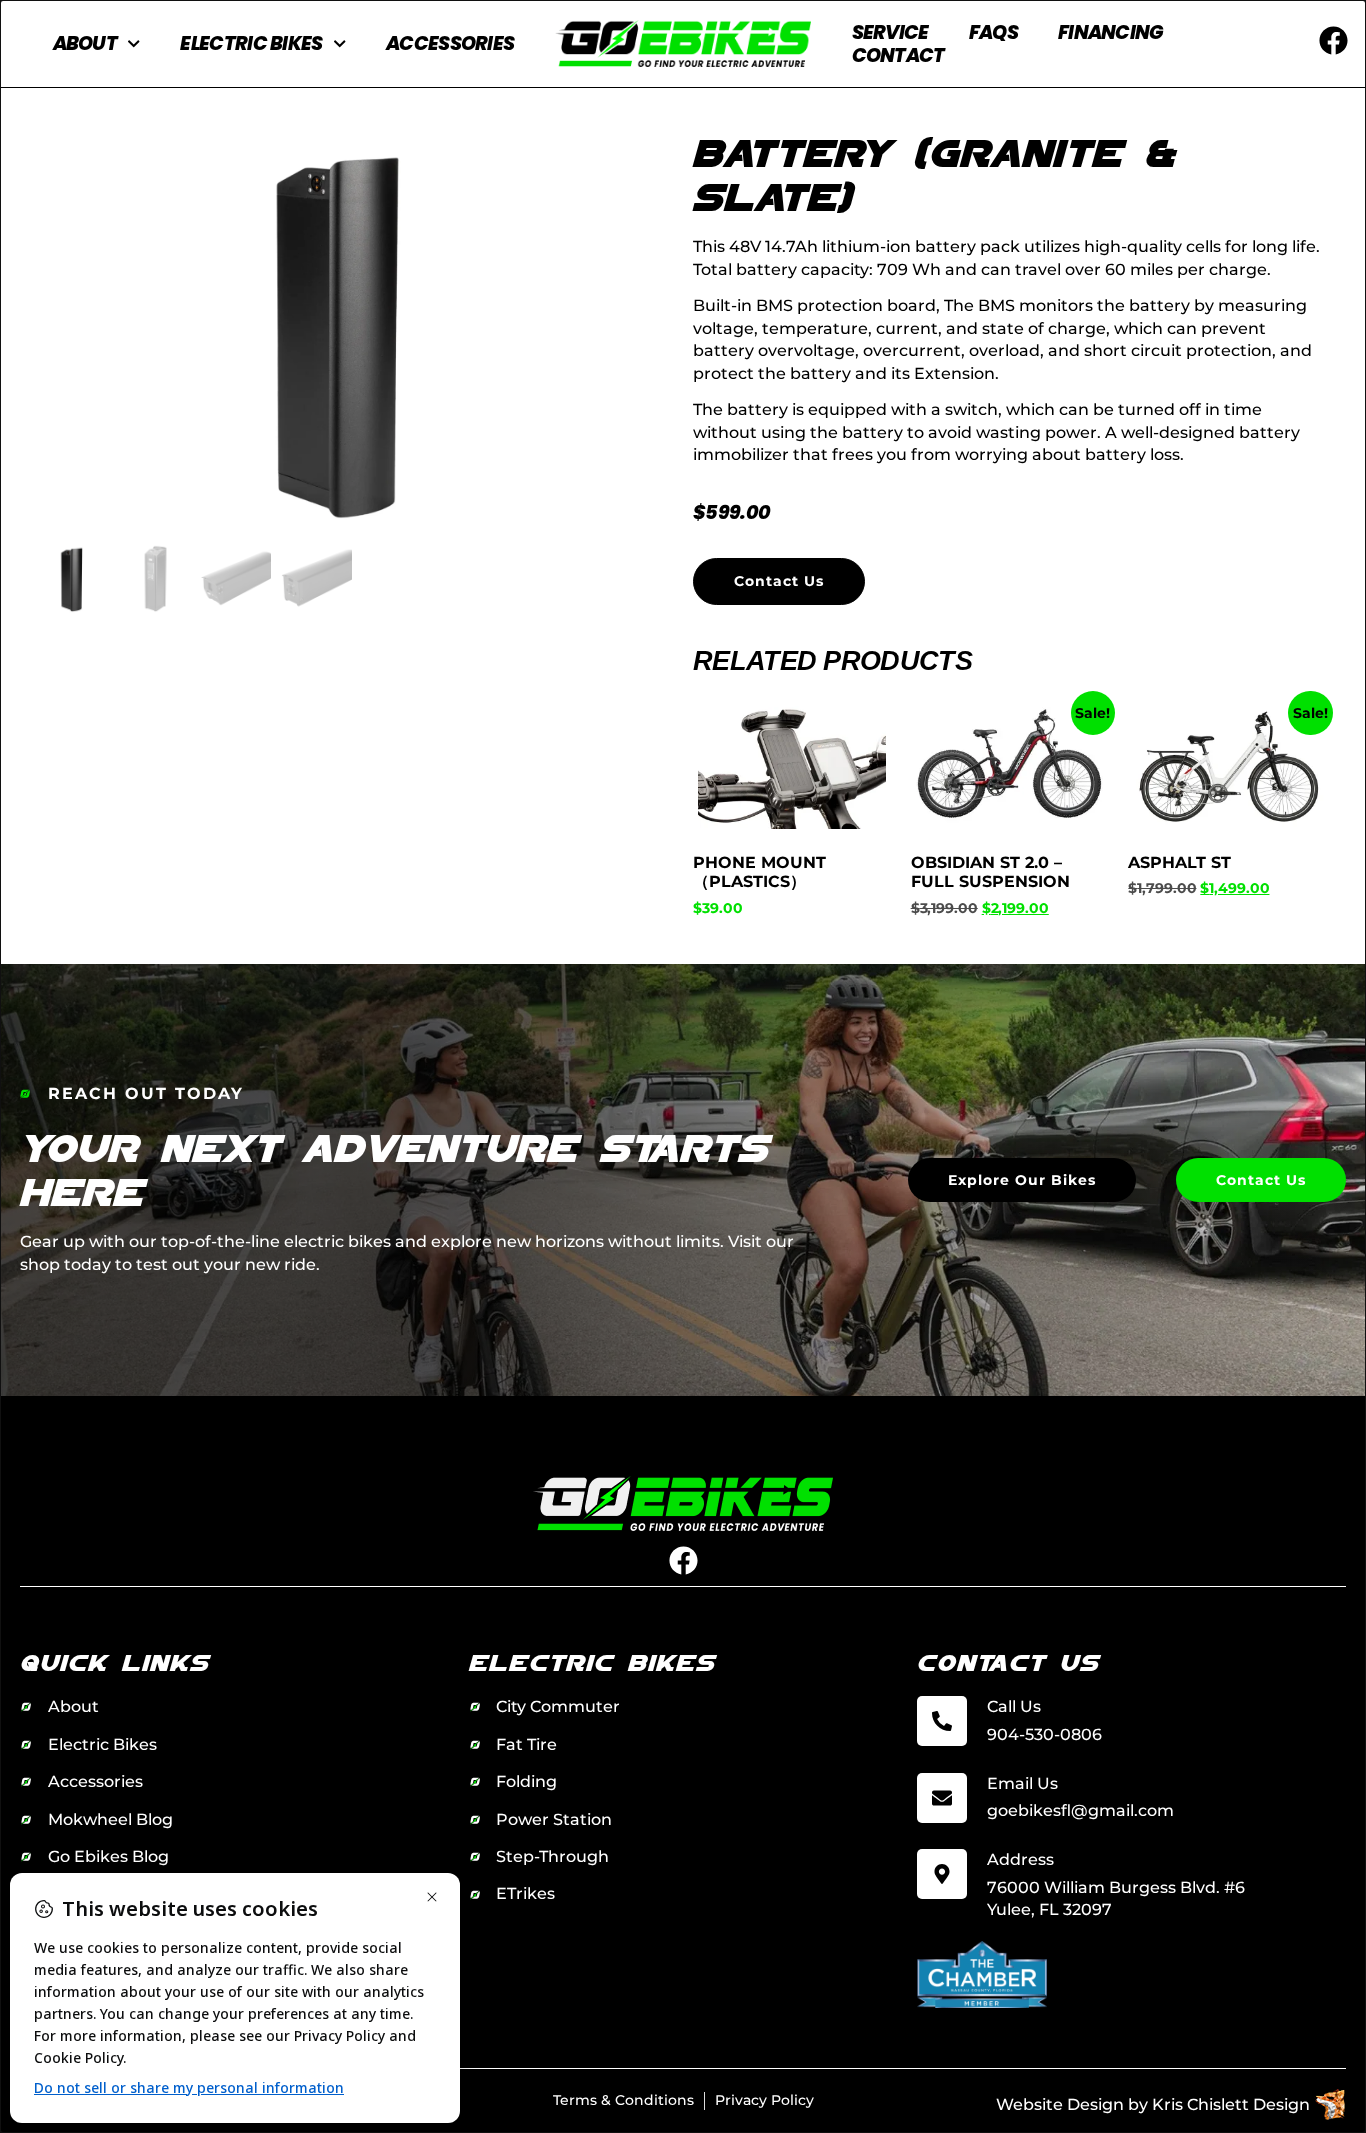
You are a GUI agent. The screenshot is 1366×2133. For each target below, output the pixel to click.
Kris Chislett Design (1231, 2104)
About (85, 43)
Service (890, 32)
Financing (1111, 32)
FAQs (993, 32)
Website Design (1060, 2104)
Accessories (450, 43)
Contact (898, 55)
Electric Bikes (251, 43)
